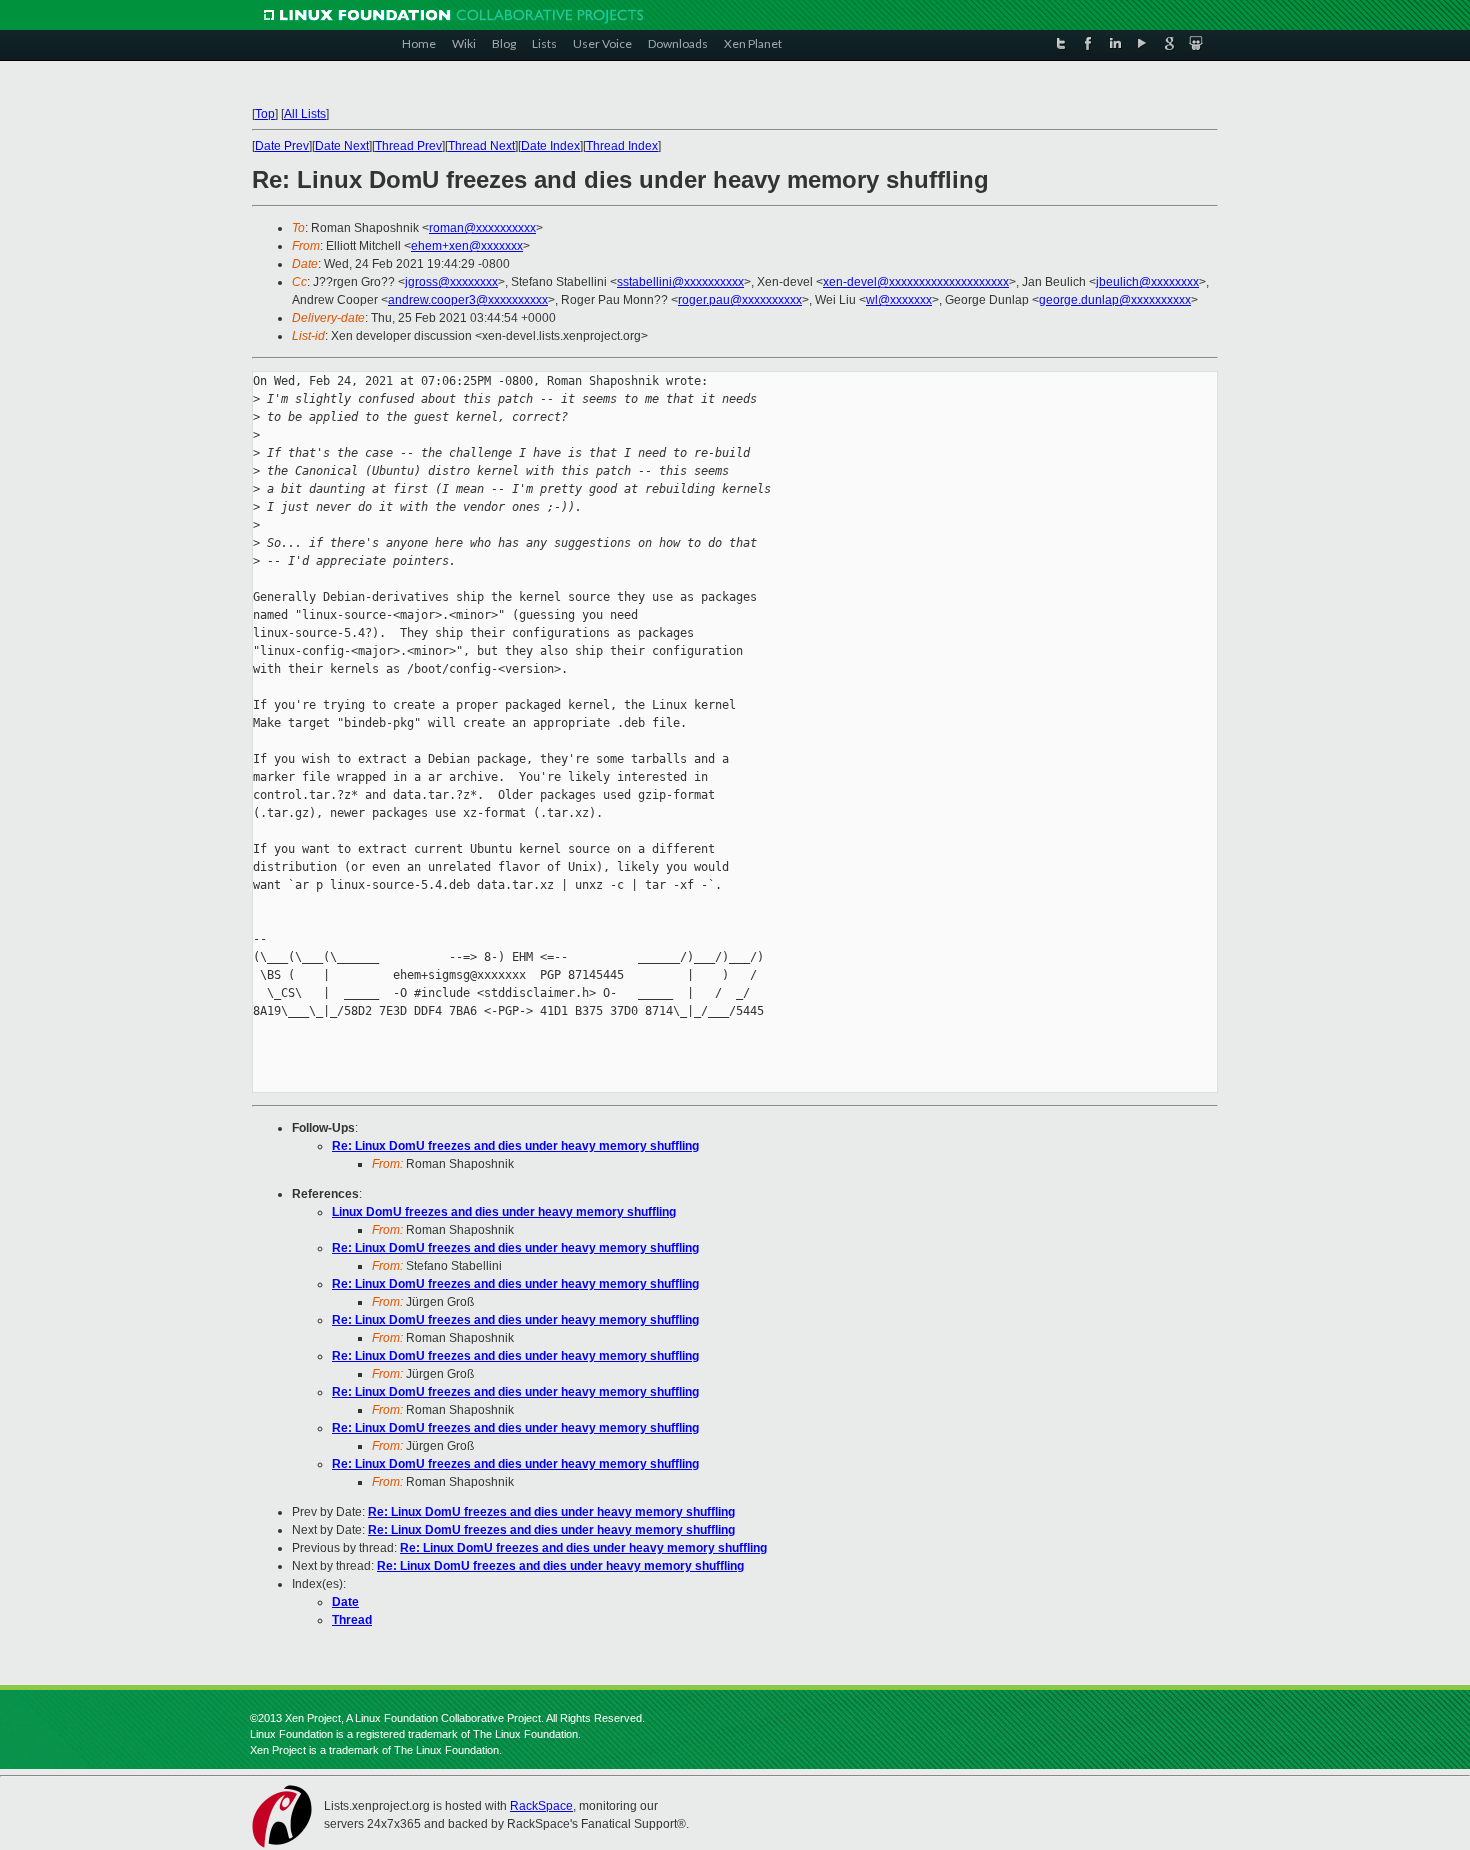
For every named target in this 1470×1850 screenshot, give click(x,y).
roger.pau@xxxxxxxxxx (740, 300)
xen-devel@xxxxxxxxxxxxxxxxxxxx (916, 282)
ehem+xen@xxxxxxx (467, 246)
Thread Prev (408, 146)
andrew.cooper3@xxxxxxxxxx (468, 300)
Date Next (342, 146)
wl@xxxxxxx (899, 300)
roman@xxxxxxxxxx (482, 228)
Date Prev (282, 146)
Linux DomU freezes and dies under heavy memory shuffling (504, 1212)
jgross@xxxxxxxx (451, 282)
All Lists (305, 114)
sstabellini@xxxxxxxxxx (680, 282)
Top (265, 114)
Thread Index (622, 146)
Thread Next (481, 146)
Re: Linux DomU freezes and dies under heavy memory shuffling (515, 1146)
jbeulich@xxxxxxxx (1147, 282)
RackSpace (541, 1806)
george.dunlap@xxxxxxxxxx (1115, 300)
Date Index (550, 146)
